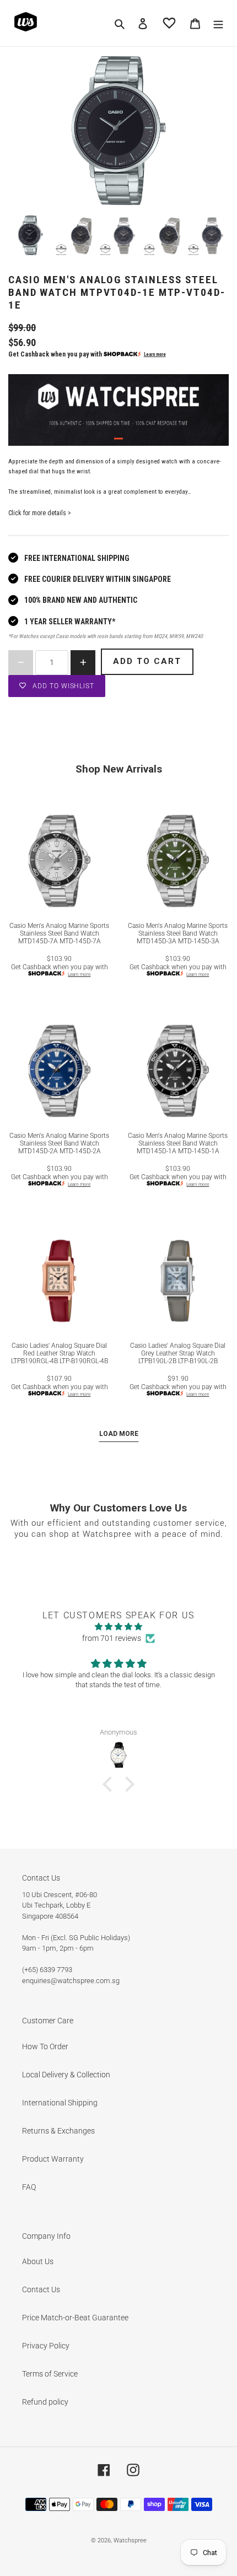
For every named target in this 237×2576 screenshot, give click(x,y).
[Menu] (218, 23)
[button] (110, 1784)
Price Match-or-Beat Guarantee (75, 2318)
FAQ (29, 2187)
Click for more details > (40, 513)
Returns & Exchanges (58, 2131)
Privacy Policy (46, 2346)
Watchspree (130, 2540)
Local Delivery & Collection (66, 2075)
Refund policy (45, 2402)
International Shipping (60, 2103)
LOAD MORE (119, 1434)
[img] (118, 1627)
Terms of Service (50, 2374)
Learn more (155, 354)
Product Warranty (53, 2159)
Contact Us (41, 2289)
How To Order (45, 2046)
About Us (38, 2261)
